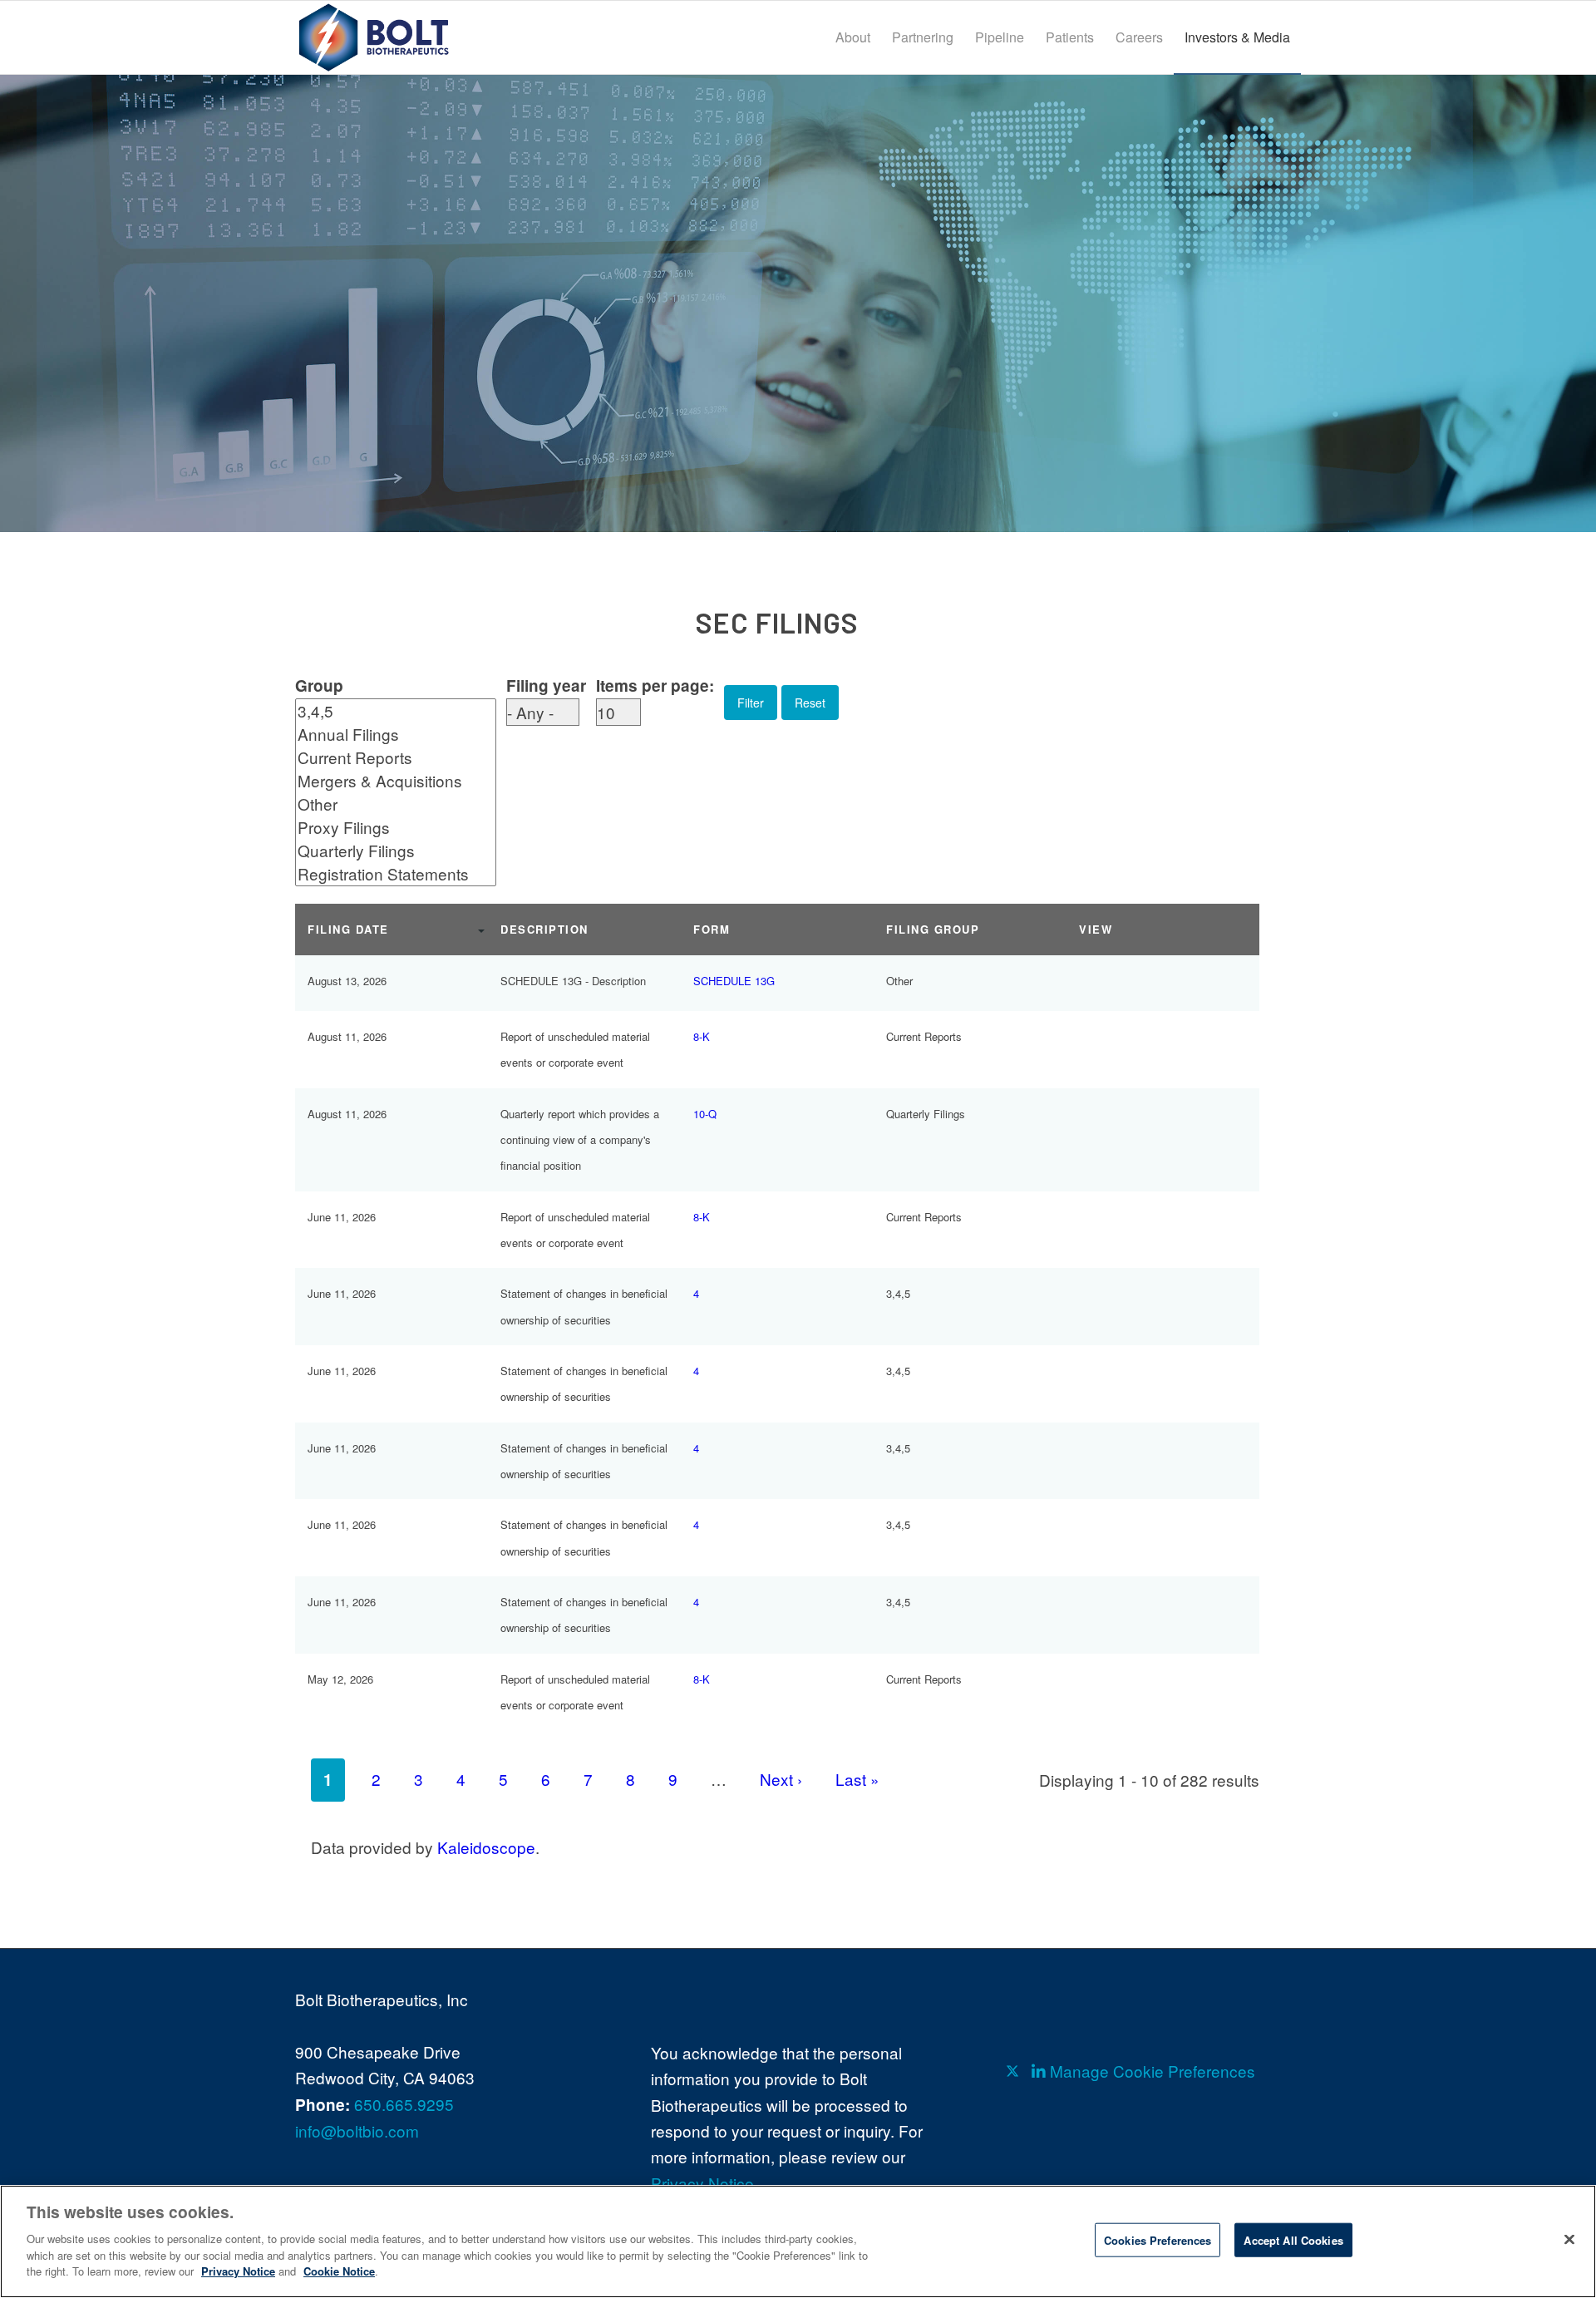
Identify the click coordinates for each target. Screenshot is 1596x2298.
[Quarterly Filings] (383, 851)
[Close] (1569, 2239)
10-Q (705, 1114)
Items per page (653, 685)
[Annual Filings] (383, 734)
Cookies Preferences (1158, 2239)
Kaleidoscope (486, 1847)
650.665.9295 (404, 2104)
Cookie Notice (339, 2270)
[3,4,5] (383, 711)
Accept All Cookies (1293, 2239)
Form (712, 929)
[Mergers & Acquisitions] (383, 781)
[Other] (383, 804)
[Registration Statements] (383, 874)
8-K (702, 1036)
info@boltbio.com (357, 2130)
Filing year (546, 685)
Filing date (348, 929)
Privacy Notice (702, 2183)
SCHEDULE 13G (734, 981)
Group (319, 685)
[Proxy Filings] (383, 827)
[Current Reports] (383, 757)
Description (544, 929)
